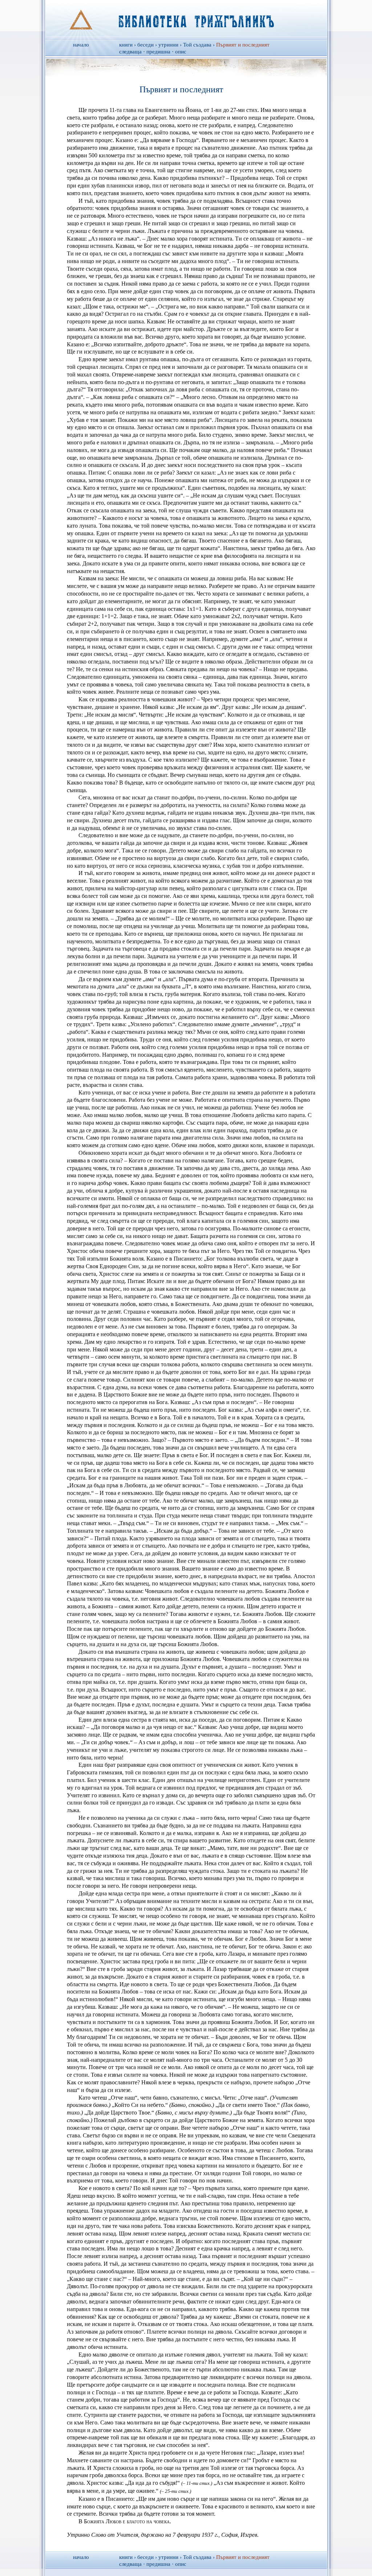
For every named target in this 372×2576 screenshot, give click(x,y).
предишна (158, 52)
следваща (130, 52)
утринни (168, 45)
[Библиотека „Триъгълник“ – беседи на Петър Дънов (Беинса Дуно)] (186, 19)
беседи (145, 45)
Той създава (197, 45)
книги (126, 45)
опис (181, 52)
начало (81, 45)
